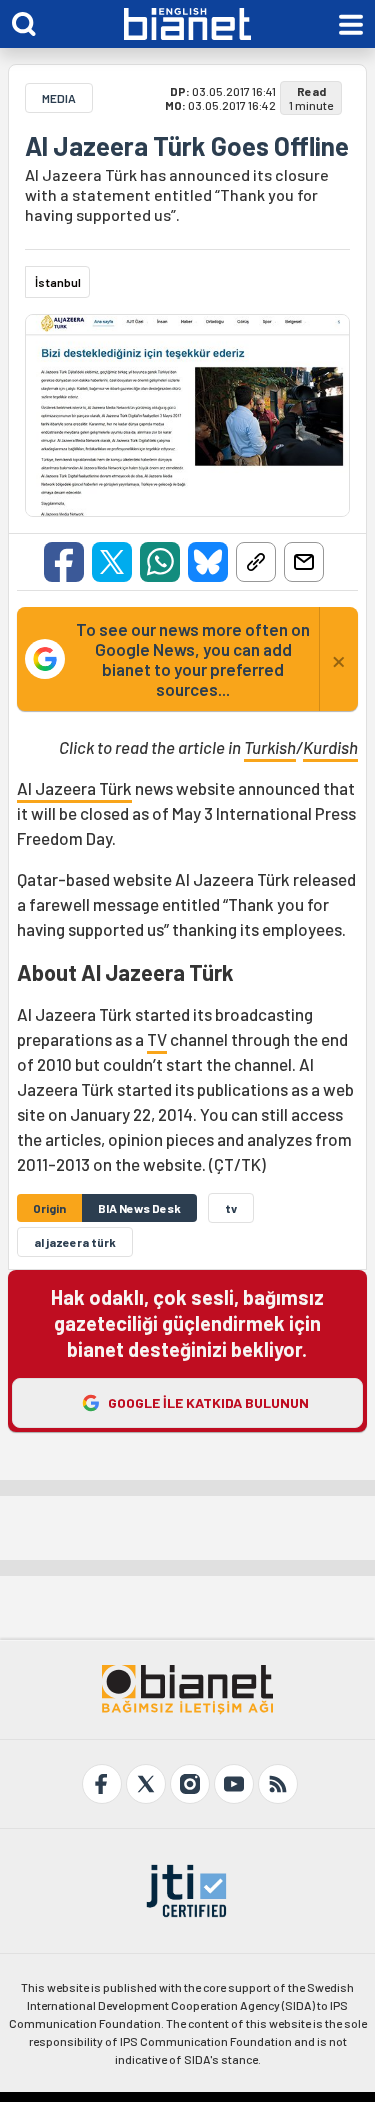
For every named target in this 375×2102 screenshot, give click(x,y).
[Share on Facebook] (64, 562)
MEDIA (59, 98)
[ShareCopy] (256, 562)
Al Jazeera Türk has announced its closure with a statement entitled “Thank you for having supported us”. (177, 194)
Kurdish (330, 747)
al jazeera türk (75, 1242)
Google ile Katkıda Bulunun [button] (208, 1402)
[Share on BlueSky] (208, 562)
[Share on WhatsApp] (160, 562)
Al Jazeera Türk (74, 788)
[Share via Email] (304, 562)
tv (231, 1208)
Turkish (270, 747)
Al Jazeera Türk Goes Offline (187, 146)
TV (157, 1039)
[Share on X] (112, 562)
